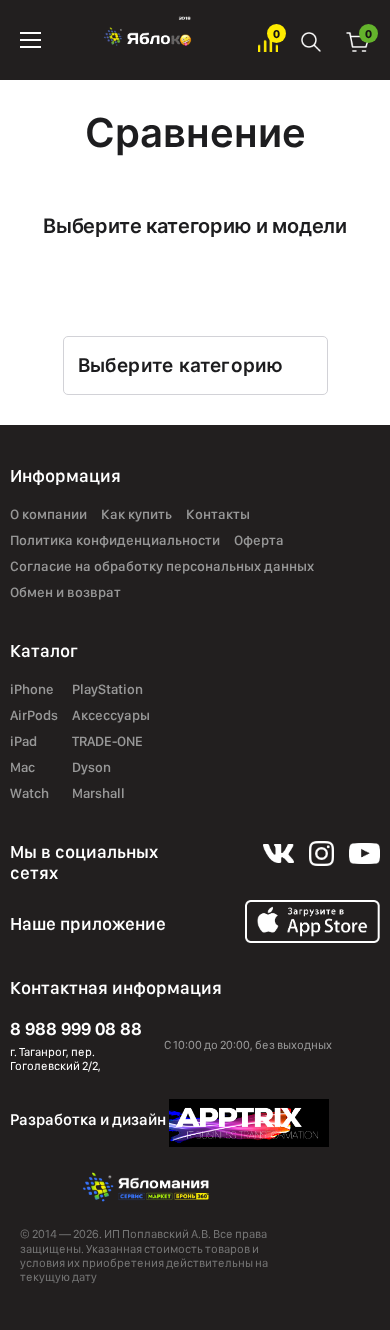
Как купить (136, 514)
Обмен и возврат (65, 592)
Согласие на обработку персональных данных (162, 566)
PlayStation (107, 689)
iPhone (32, 689)
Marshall (98, 793)
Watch (29, 793)
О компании (48, 514)
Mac (22, 767)
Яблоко (149, 40)
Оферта (259, 540)
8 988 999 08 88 (76, 1028)
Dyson (91, 767)
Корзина (358, 40)
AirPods (34, 715)
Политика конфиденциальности (115, 540)
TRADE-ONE (107, 741)
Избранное (268, 40)
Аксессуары (111, 715)
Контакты (218, 514)
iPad (23, 741)
